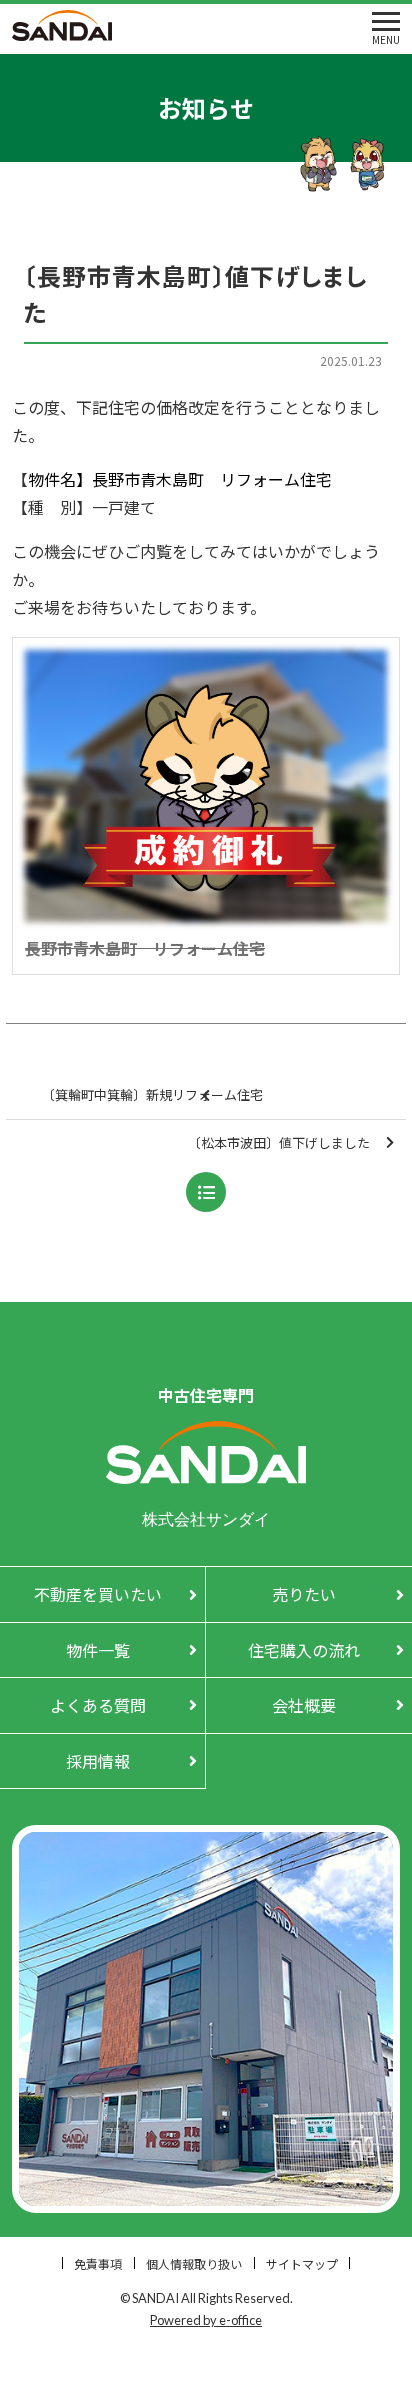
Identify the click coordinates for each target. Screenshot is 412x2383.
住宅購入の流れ (304, 1650)
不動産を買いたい (98, 1594)
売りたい (304, 1594)
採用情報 (98, 1761)
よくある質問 (98, 1705)
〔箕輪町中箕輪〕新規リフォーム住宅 (152, 1094)
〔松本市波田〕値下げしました (279, 1142)
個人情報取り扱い (194, 2263)
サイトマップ (302, 2263)
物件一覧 (98, 1650)
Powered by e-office (206, 2320)
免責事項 (98, 2263)
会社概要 (304, 1705)
